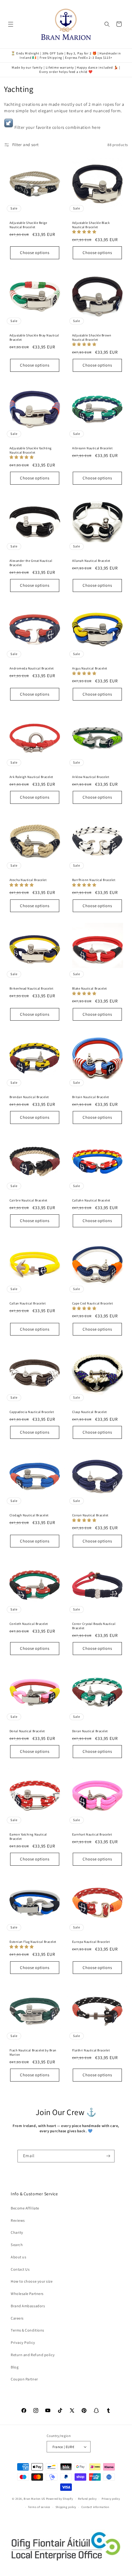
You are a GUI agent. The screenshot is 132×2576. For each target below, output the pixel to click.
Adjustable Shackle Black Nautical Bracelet (91, 225)
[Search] (107, 24)
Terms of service (39, 2507)
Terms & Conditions (27, 2330)
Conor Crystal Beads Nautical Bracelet (94, 1626)
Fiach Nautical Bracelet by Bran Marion (33, 2052)
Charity (17, 2232)
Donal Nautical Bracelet (27, 1731)
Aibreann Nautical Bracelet (92, 448)
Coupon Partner (24, 2379)
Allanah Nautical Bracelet (91, 561)
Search (17, 2245)
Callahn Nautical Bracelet (91, 1200)
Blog (15, 2367)
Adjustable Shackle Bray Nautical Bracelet (34, 337)
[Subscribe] (109, 2156)
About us (18, 2257)
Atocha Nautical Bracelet (28, 880)
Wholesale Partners (27, 2294)
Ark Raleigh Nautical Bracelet (31, 777)
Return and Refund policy (33, 2355)
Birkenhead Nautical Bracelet (31, 988)
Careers (17, 2318)
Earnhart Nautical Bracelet (92, 1834)
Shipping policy (66, 2507)
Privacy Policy (23, 2342)
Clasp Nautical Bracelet (89, 1412)
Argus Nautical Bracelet (90, 668)
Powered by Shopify (60, 2499)
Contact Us (20, 2269)
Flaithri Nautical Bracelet (91, 2050)
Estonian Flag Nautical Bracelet (33, 1942)
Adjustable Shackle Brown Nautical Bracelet (92, 337)
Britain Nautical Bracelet (91, 1097)
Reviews (18, 2220)
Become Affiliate (25, 2208)
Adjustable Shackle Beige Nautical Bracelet (28, 225)
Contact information (95, 2507)
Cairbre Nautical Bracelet (28, 1200)
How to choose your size (32, 2281)
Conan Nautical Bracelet (90, 1515)
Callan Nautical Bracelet (28, 1303)
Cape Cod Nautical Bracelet (93, 1303)
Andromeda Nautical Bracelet (32, 668)
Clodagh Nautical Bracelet (29, 1515)
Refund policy (87, 2499)
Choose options (35, 253)
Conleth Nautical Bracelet (29, 1624)
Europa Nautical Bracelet (91, 1942)
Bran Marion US (34, 2499)
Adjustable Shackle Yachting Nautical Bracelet (31, 450)
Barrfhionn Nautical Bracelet (94, 880)
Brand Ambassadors (28, 2306)
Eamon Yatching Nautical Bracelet (28, 1837)
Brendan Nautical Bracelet (29, 1097)
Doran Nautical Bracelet (90, 1731)
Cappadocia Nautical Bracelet (32, 1412)
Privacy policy (111, 2499)
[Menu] (11, 24)
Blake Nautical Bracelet (89, 988)
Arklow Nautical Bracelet (91, 777)
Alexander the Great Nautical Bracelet (31, 563)
